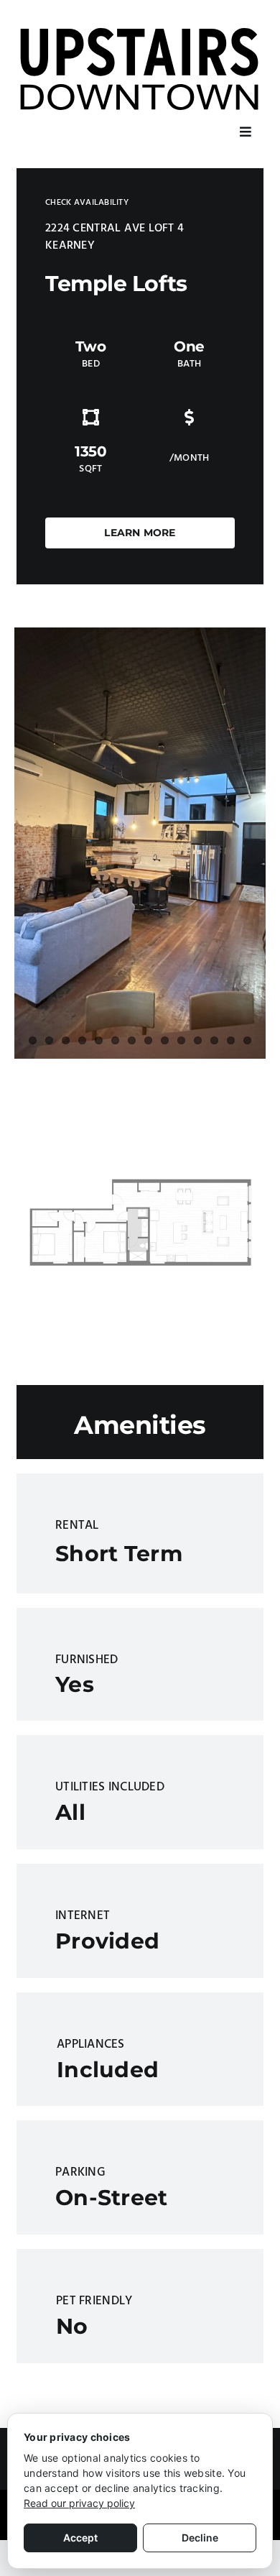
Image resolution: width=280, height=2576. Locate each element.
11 (198, 1040)
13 (231, 1040)
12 (214, 1040)
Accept (80, 2538)
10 (181, 1040)
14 (247, 1040)
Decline (200, 2538)
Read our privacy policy (79, 2503)
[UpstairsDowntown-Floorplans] (140, 1122)
